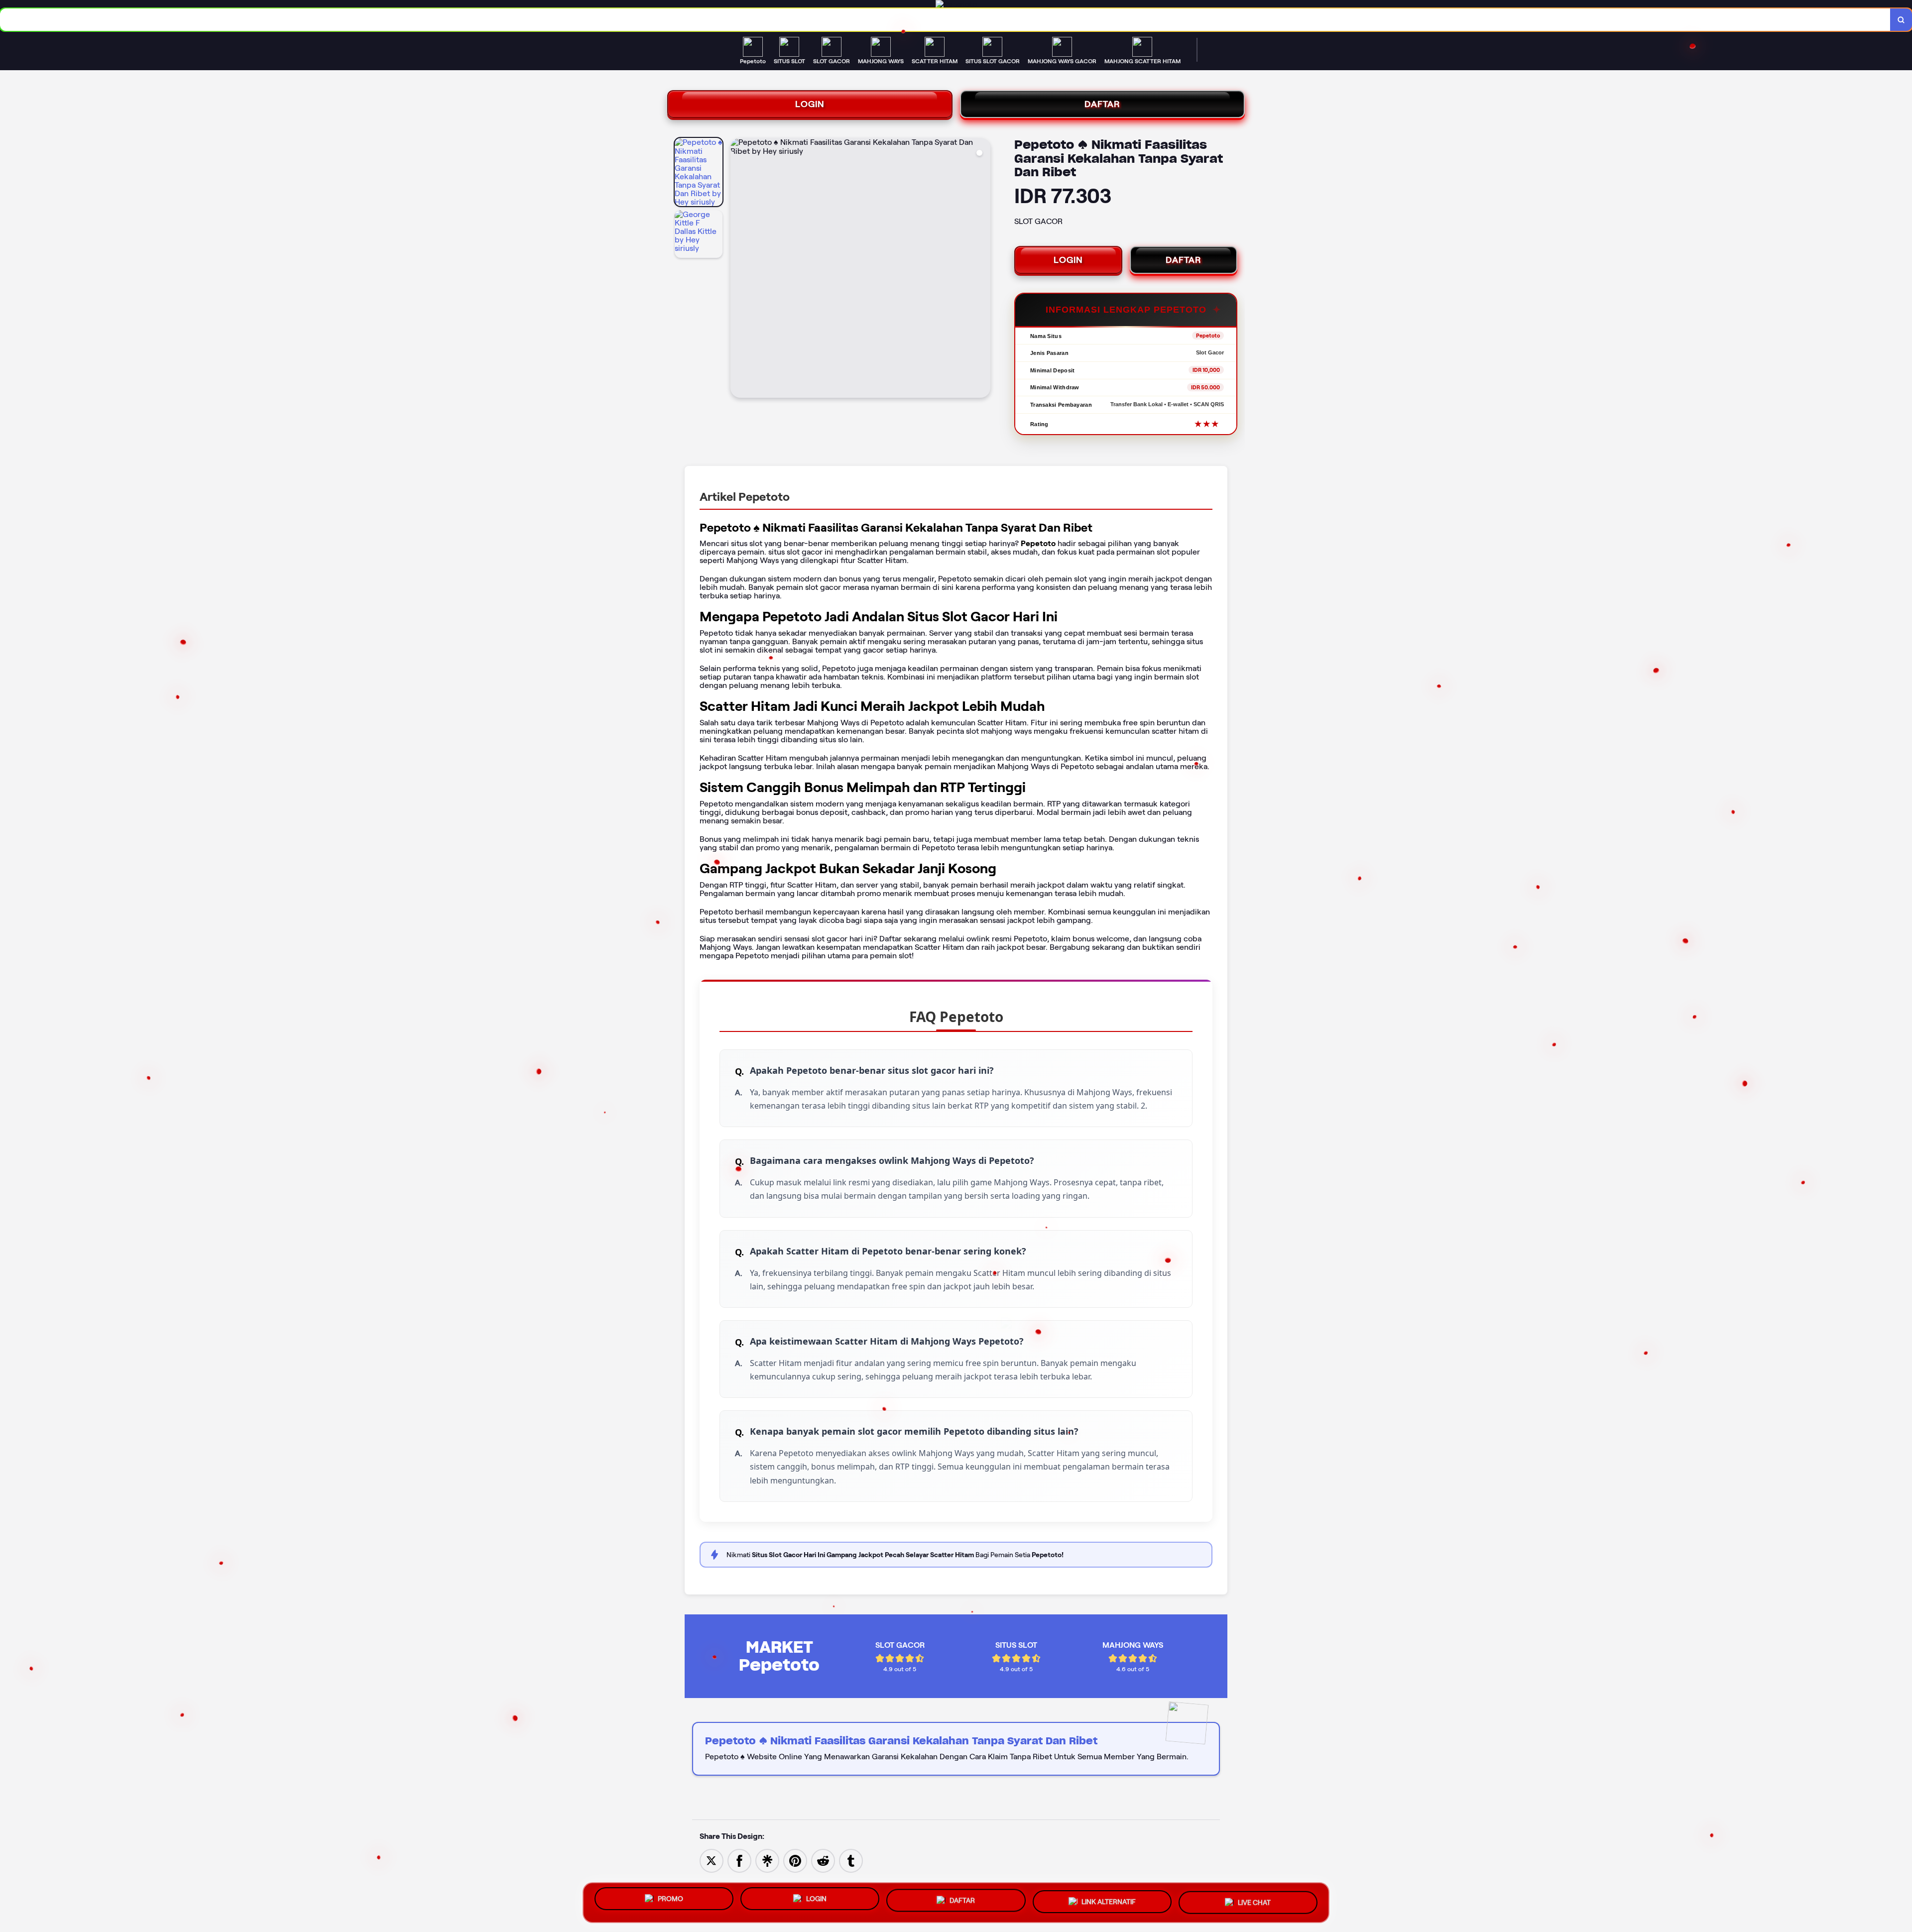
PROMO (670, 1899)
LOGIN (810, 104)
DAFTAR (1102, 104)
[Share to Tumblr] (851, 1860)
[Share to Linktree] (767, 1860)
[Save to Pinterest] (795, 1860)
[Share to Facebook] (739, 1860)
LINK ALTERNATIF (1109, 1900)
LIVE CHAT (1254, 1901)
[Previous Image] (738, 269)
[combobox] (945, 20)
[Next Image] (982, 269)
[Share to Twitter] (712, 1860)
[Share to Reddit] (823, 1860)
